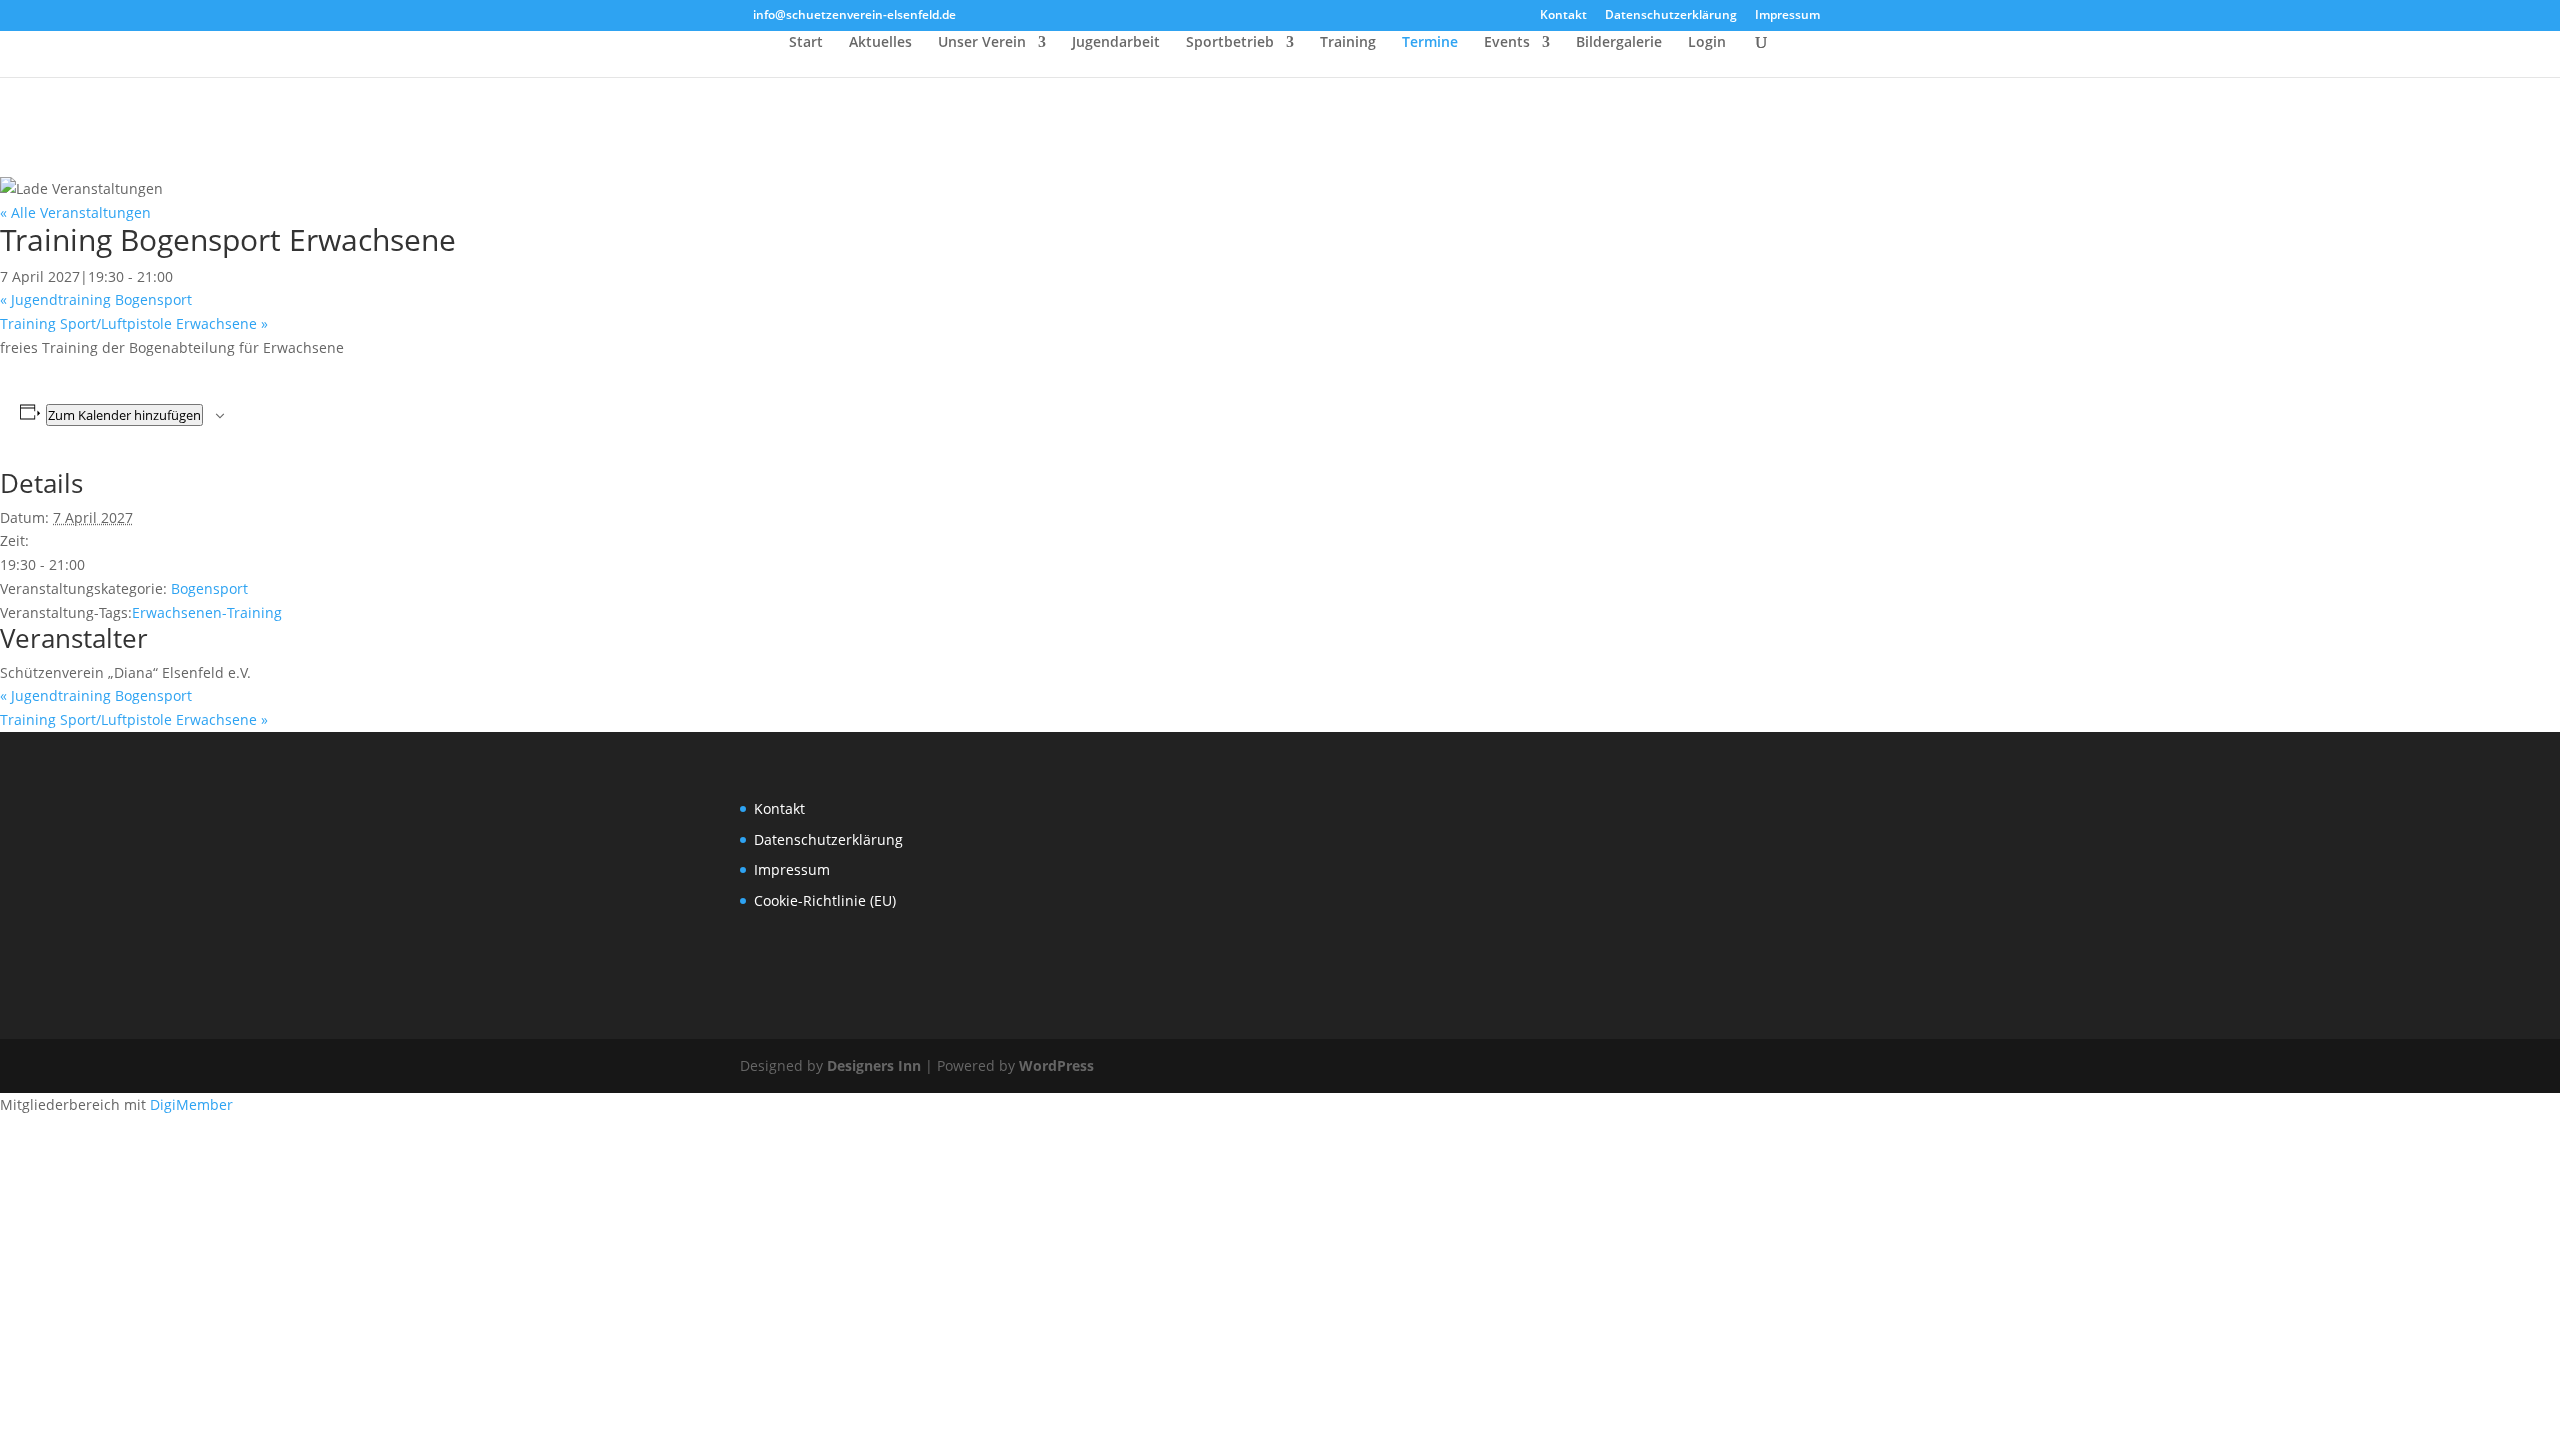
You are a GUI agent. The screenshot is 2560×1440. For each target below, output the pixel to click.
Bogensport (209, 588)
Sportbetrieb (1230, 43)
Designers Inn (874, 1065)
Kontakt (1563, 16)
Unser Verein (982, 43)
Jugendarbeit (1116, 43)
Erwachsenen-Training (207, 612)
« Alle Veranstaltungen (75, 212)
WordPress (1056, 1065)
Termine (1430, 43)
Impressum (1787, 16)
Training (1348, 43)
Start (806, 43)
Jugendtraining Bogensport (96, 299)
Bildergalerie (1619, 43)
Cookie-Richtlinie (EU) (825, 900)
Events (1507, 43)
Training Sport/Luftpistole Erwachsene (134, 323)
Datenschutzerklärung (1671, 16)
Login (1707, 43)
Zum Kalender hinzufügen (124, 415)
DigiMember (191, 1104)
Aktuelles (880, 43)
